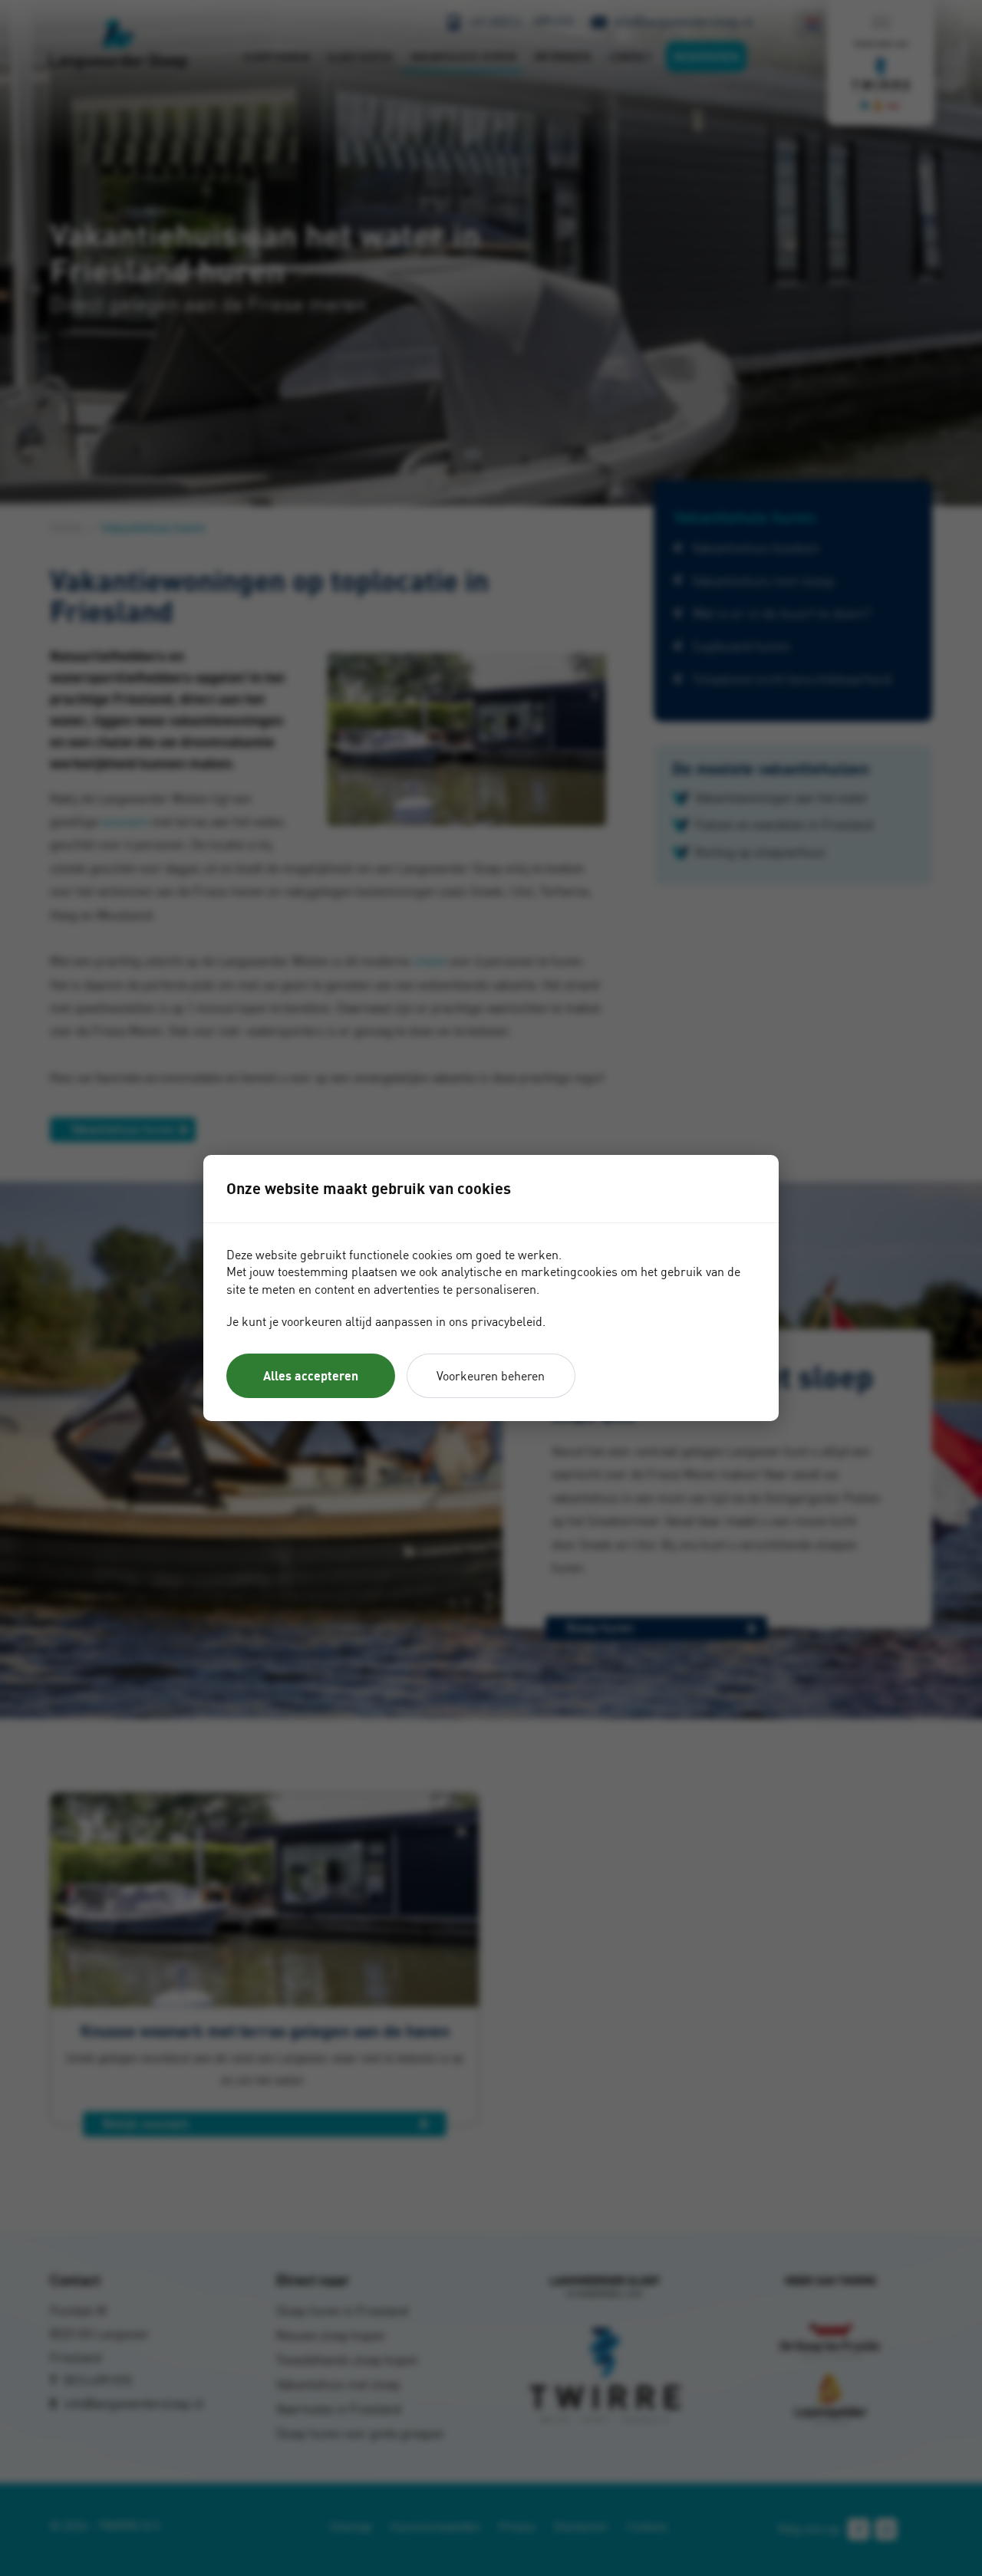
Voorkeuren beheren (491, 1376)
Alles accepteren (311, 1376)
